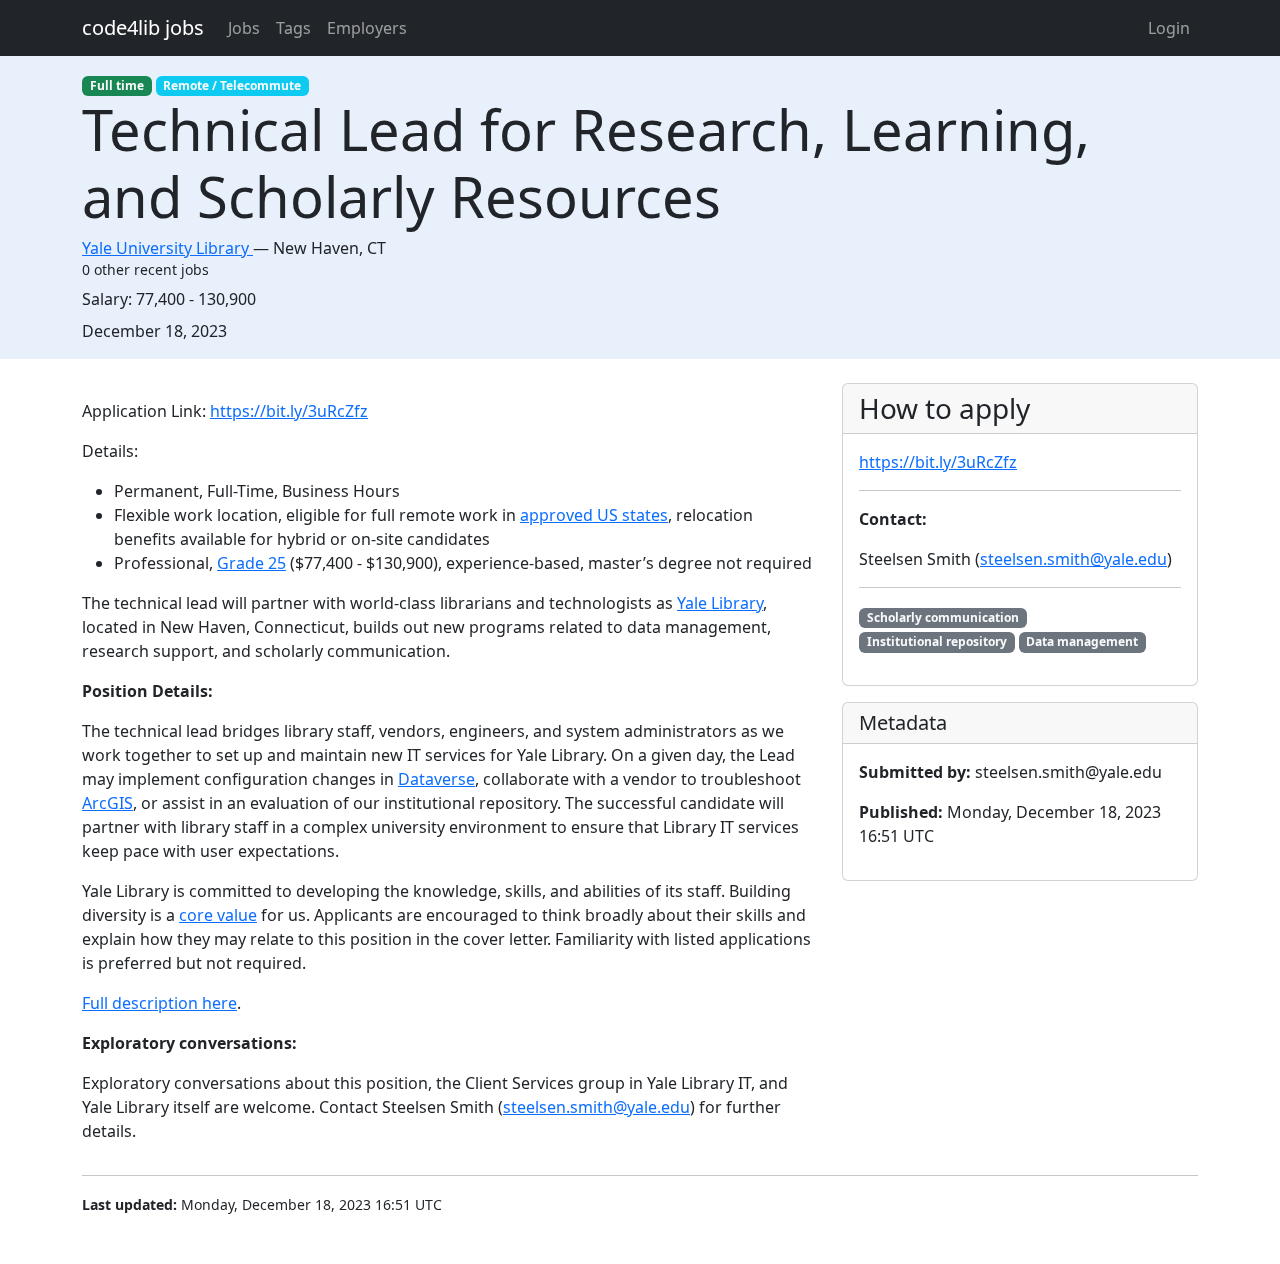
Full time (117, 85)
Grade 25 (251, 563)
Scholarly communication (943, 617)
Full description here (159, 1003)
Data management (1082, 641)
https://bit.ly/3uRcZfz (289, 411)
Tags (293, 28)
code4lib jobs (143, 27)
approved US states (594, 515)
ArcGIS (107, 803)
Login (1169, 28)
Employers (367, 28)
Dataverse (436, 779)
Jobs (244, 28)
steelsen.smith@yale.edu (596, 1107)
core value (218, 915)
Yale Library (720, 603)
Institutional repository (937, 641)
